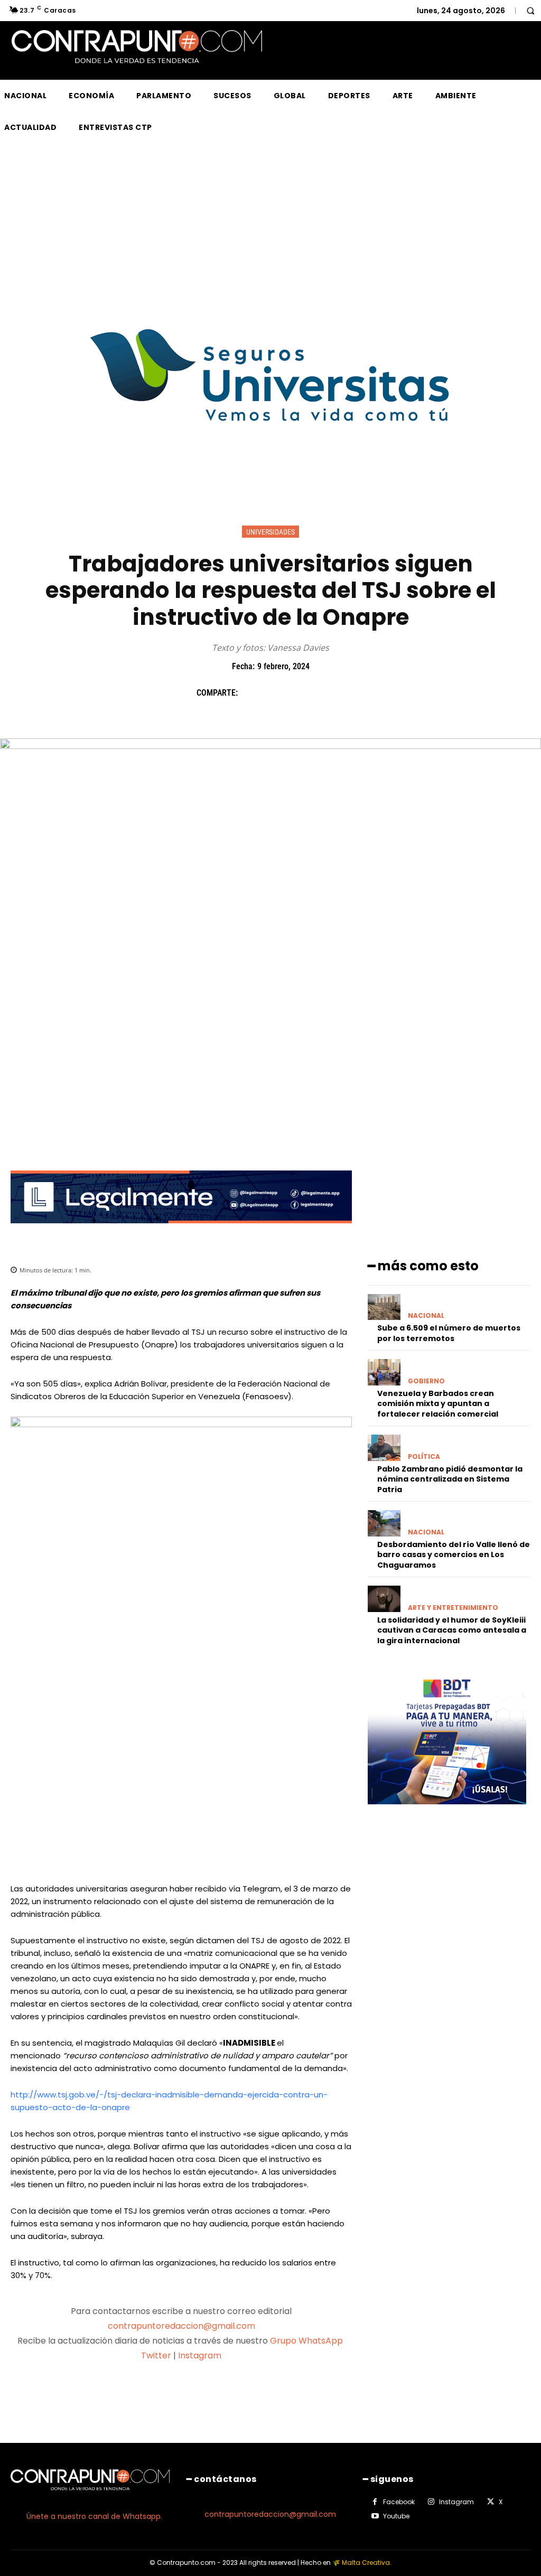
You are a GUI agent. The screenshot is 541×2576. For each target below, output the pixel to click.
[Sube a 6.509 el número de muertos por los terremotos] (384, 1307)
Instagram (200, 2355)
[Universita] (271, 461)
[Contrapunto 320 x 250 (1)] (447, 1812)
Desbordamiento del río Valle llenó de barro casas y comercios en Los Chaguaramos (454, 1555)
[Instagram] (431, 2502)
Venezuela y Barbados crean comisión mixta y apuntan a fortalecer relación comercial (438, 1404)
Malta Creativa (366, 2563)
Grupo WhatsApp (307, 2341)
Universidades (270, 532)
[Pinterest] (300, 692)
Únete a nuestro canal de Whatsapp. (94, 2516)
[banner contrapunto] (181, 1231)
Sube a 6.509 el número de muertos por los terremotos (449, 1333)
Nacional (426, 1316)
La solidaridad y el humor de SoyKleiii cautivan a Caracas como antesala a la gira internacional (452, 1630)
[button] (530, 11)
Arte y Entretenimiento (453, 1608)
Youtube (396, 2516)
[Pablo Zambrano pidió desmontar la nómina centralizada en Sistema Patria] (384, 1448)
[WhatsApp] (324, 692)
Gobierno (426, 1381)
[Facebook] (251, 692)
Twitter (156, 2355)
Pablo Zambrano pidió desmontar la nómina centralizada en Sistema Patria (450, 1479)
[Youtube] (375, 2516)
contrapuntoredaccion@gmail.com (181, 2326)
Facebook (399, 2502)
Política (424, 1457)
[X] (275, 692)
